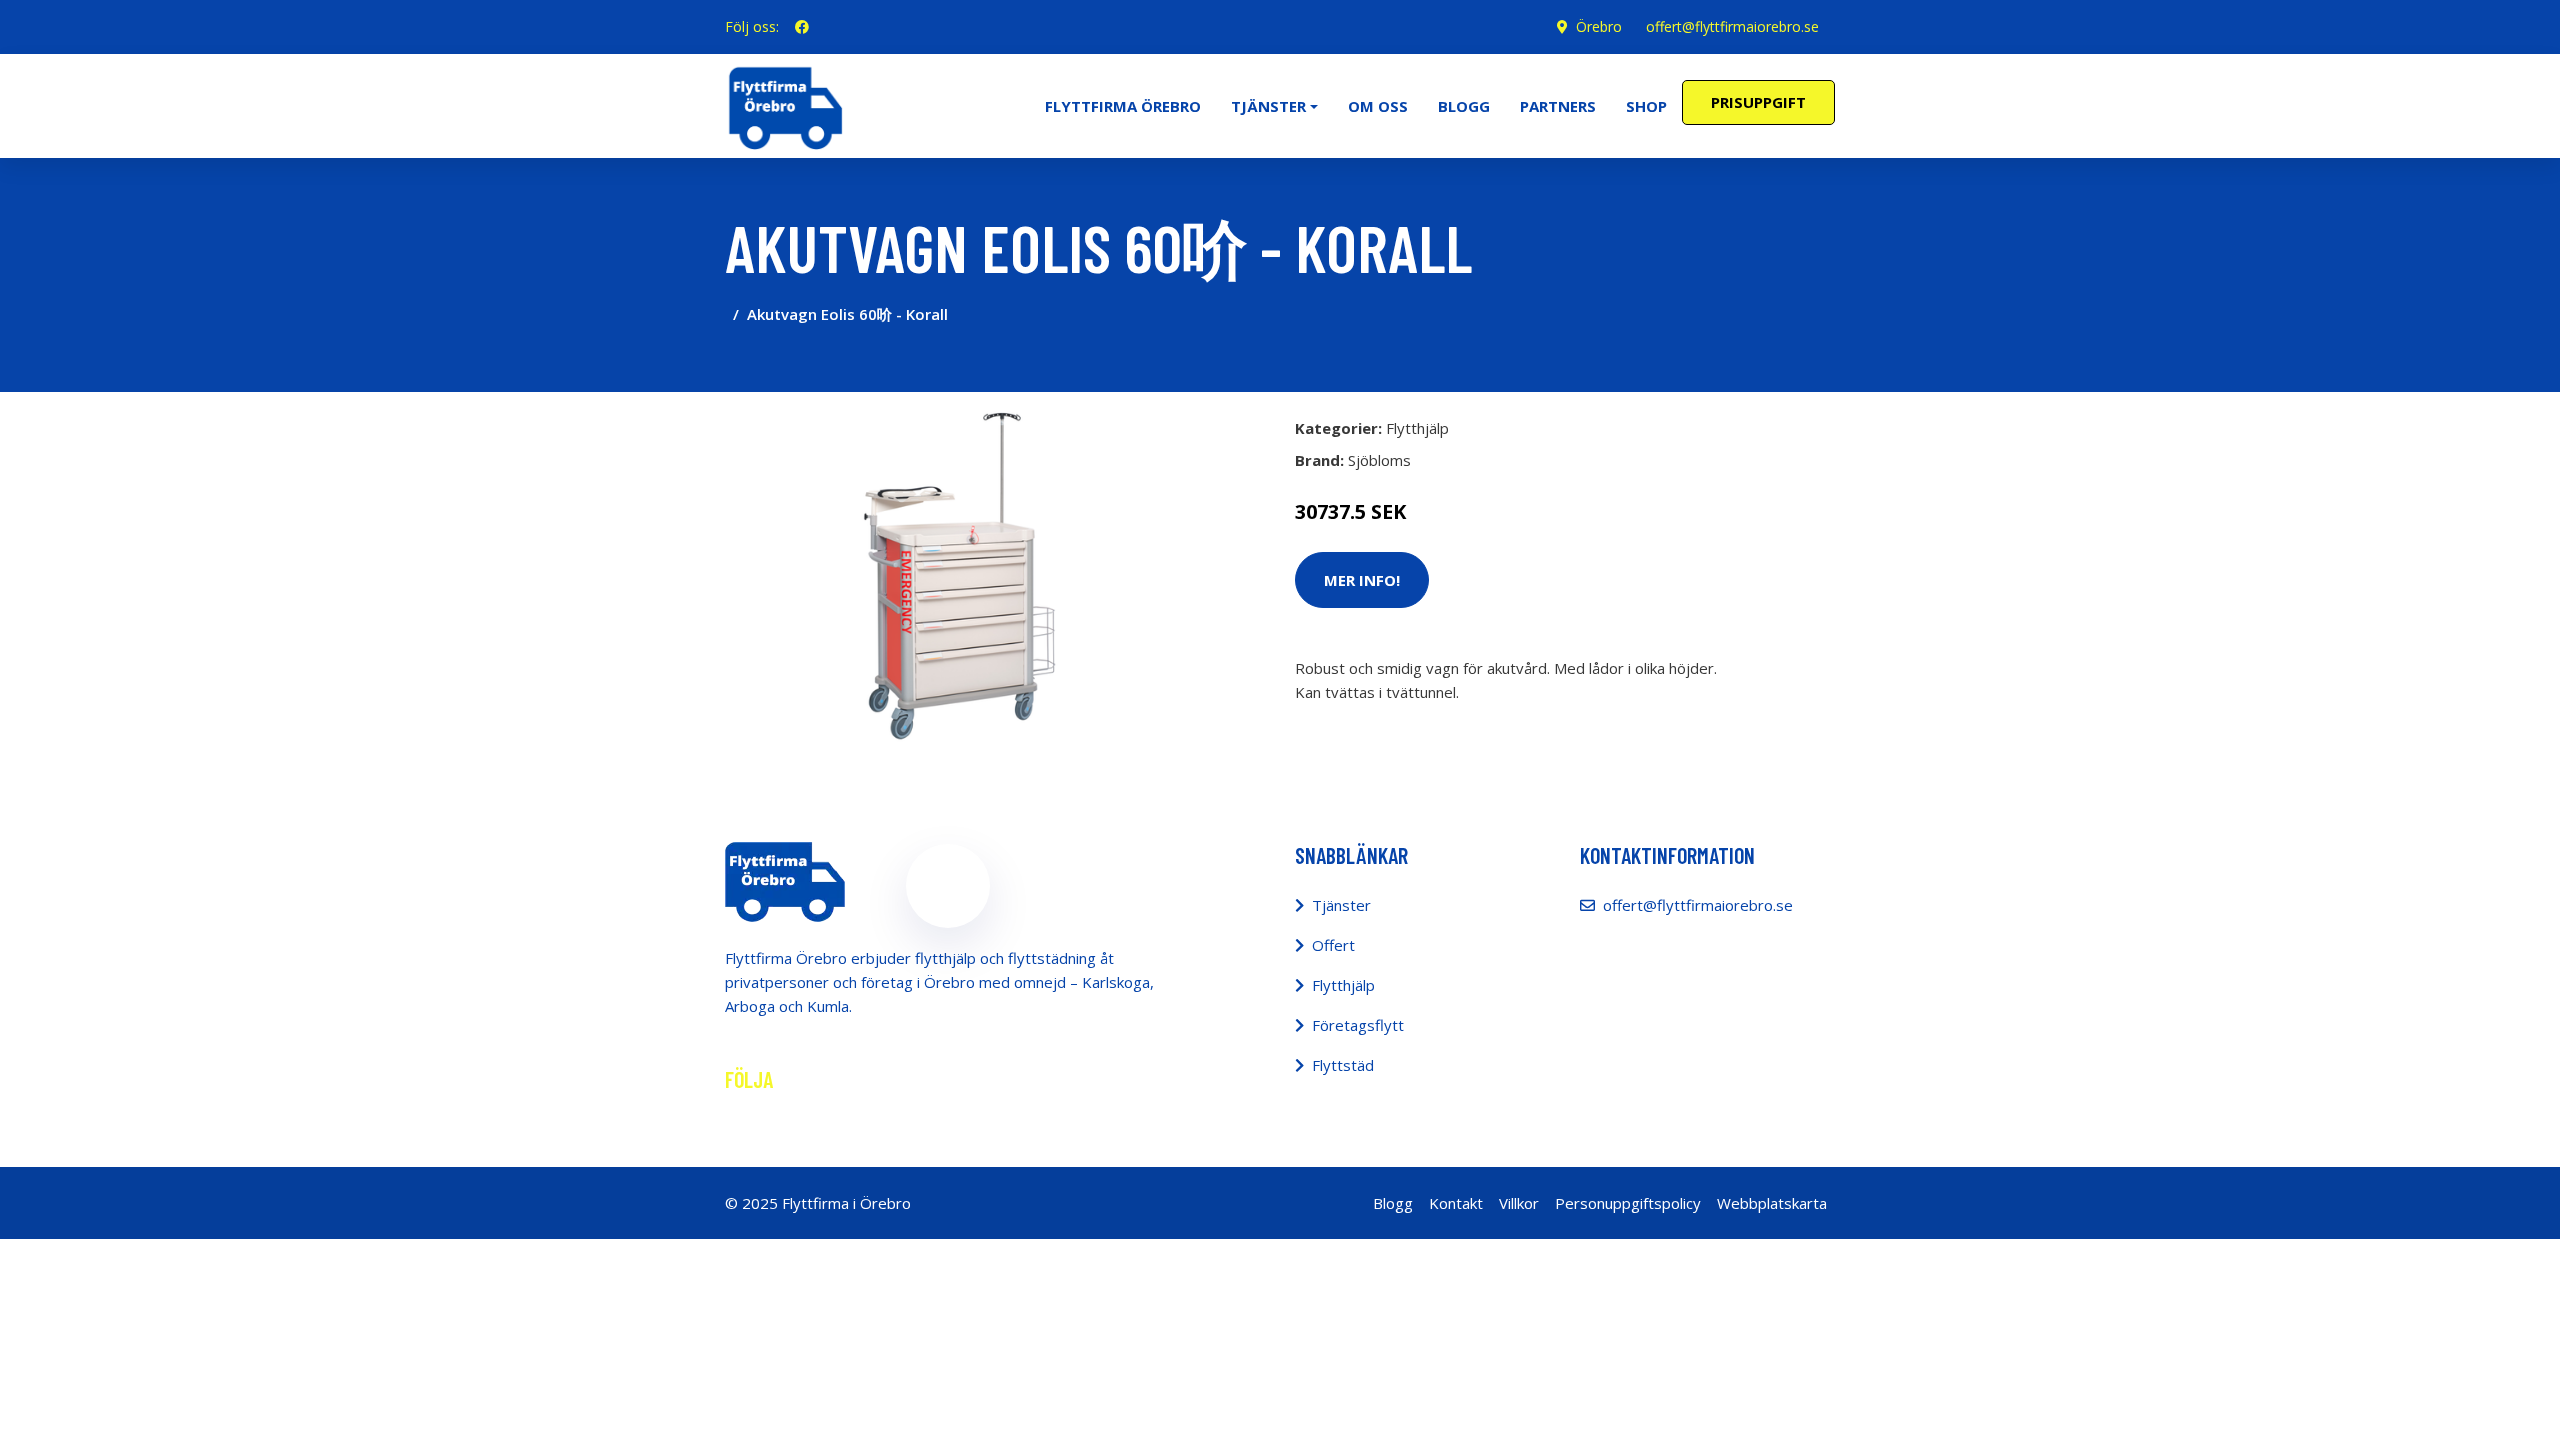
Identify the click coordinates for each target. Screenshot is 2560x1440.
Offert (1333, 945)
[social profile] (802, 27)
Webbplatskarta (1772, 1203)
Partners (1558, 106)
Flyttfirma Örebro (1123, 106)
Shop (1646, 106)
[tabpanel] (947, 575)
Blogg (1464, 106)
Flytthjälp (1417, 428)
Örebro (1599, 26)
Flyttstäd (1343, 1065)
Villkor (1519, 1203)
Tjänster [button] (1268, 106)
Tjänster (1341, 905)
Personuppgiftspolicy (1628, 1203)
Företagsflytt (1358, 1025)
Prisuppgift (1758, 102)
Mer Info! (1362, 580)
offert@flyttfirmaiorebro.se (1732, 26)
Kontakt (1456, 1203)
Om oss (1378, 106)
